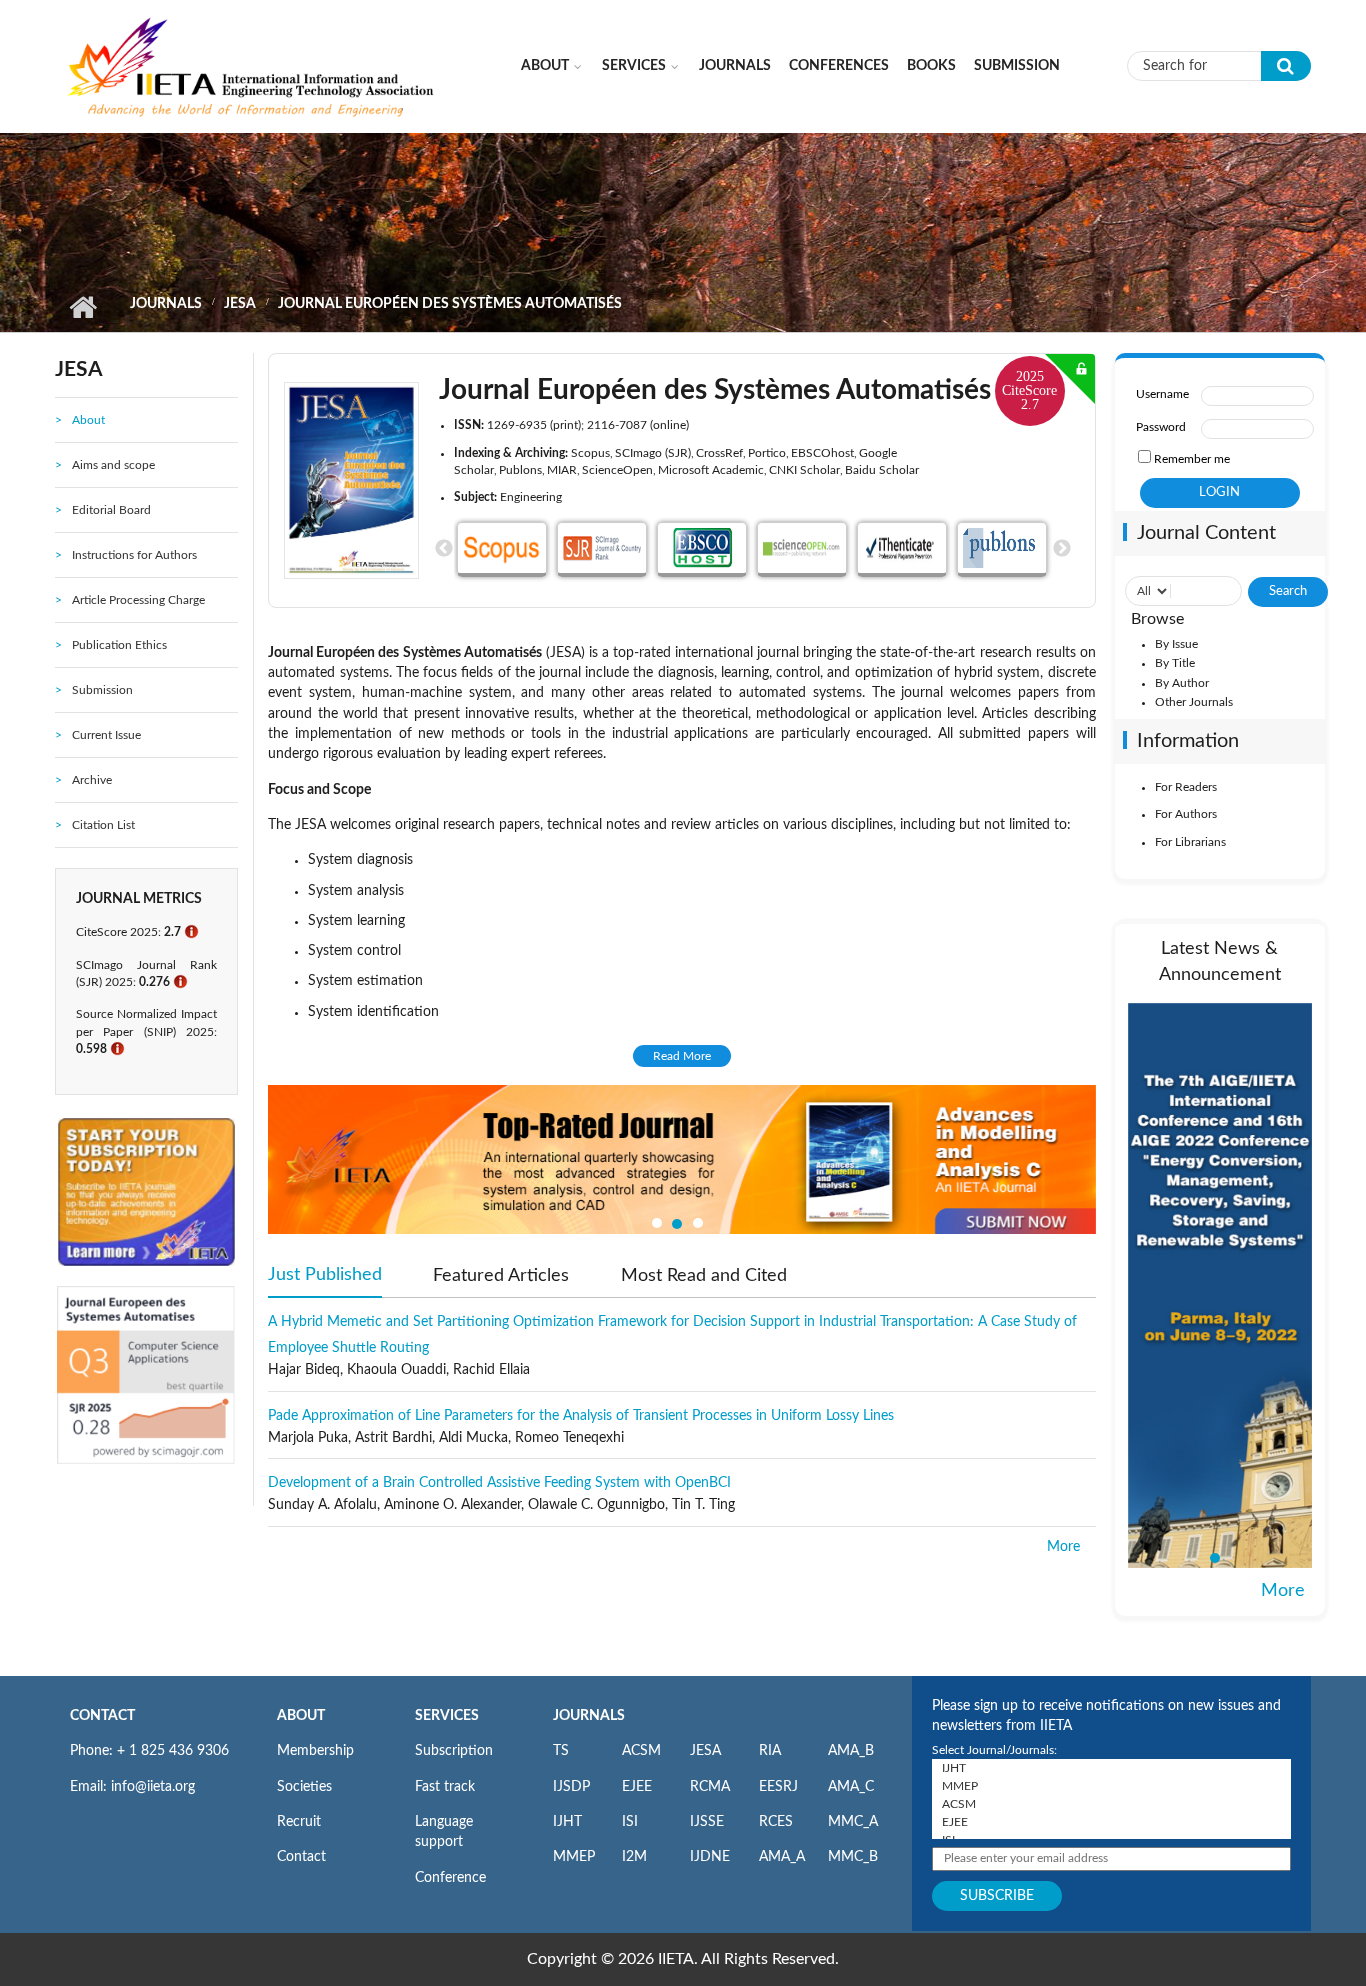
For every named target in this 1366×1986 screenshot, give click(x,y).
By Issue (1176, 644)
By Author (1182, 683)
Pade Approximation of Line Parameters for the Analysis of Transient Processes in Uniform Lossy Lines (581, 1416)
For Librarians (1190, 842)
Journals (735, 66)
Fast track (445, 1787)
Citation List (103, 825)
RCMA (710, 1787)
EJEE (637, 1787)
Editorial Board (111, 510)
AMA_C (851, 1787)
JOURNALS (589, 1716)
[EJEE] (1111, 1822)
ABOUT (301, 1716)
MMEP (574, 1857)
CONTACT (102, 1716)
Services (634, 66)
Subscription (454, 1751)
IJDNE (710, 1857)
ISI (630, 1822)
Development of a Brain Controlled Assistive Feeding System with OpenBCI (499, 1483)
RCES (776, 1822)
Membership (315, 1751)
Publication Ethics (119, 645)
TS (561, 1751)
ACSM (641, 1751)
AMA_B (851, 1751)
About (545, 66)
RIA (770, 1751)
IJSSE (707, 1822)
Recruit (299, 1822)
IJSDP (571, 1787)
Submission (1017, 66)
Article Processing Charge (138, 600)
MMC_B (853, 1857)
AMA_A (782, 1857)
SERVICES (447, 1716)
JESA (240, 304)
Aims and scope (113, 465)
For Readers (1186, 787)
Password (1161, 427)
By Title (1175, 663)
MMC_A (853, 1822)
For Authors (1186, 814)
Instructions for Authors (134, 555)
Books (931, 66)
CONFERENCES (839, 66)
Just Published (325, 1275)
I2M (634, 1857)
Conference (450, 1878)
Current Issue (106, 735)
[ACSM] (1111, 1804)
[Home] (252, 65)
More (1063, 1547)
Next (1062, 549)
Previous (444, 549)
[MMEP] (1111, 1786)
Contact (301, 1857)
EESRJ (778, 1787)
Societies (304, 1787)
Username (1162, 394)
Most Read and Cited (704, 1276)
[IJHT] (1111, 1768)
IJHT (567, 1822)
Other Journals (1194, 702)
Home (82, 307)
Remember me (1192, 459)
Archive (92, 780)
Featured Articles (501, 1276)
